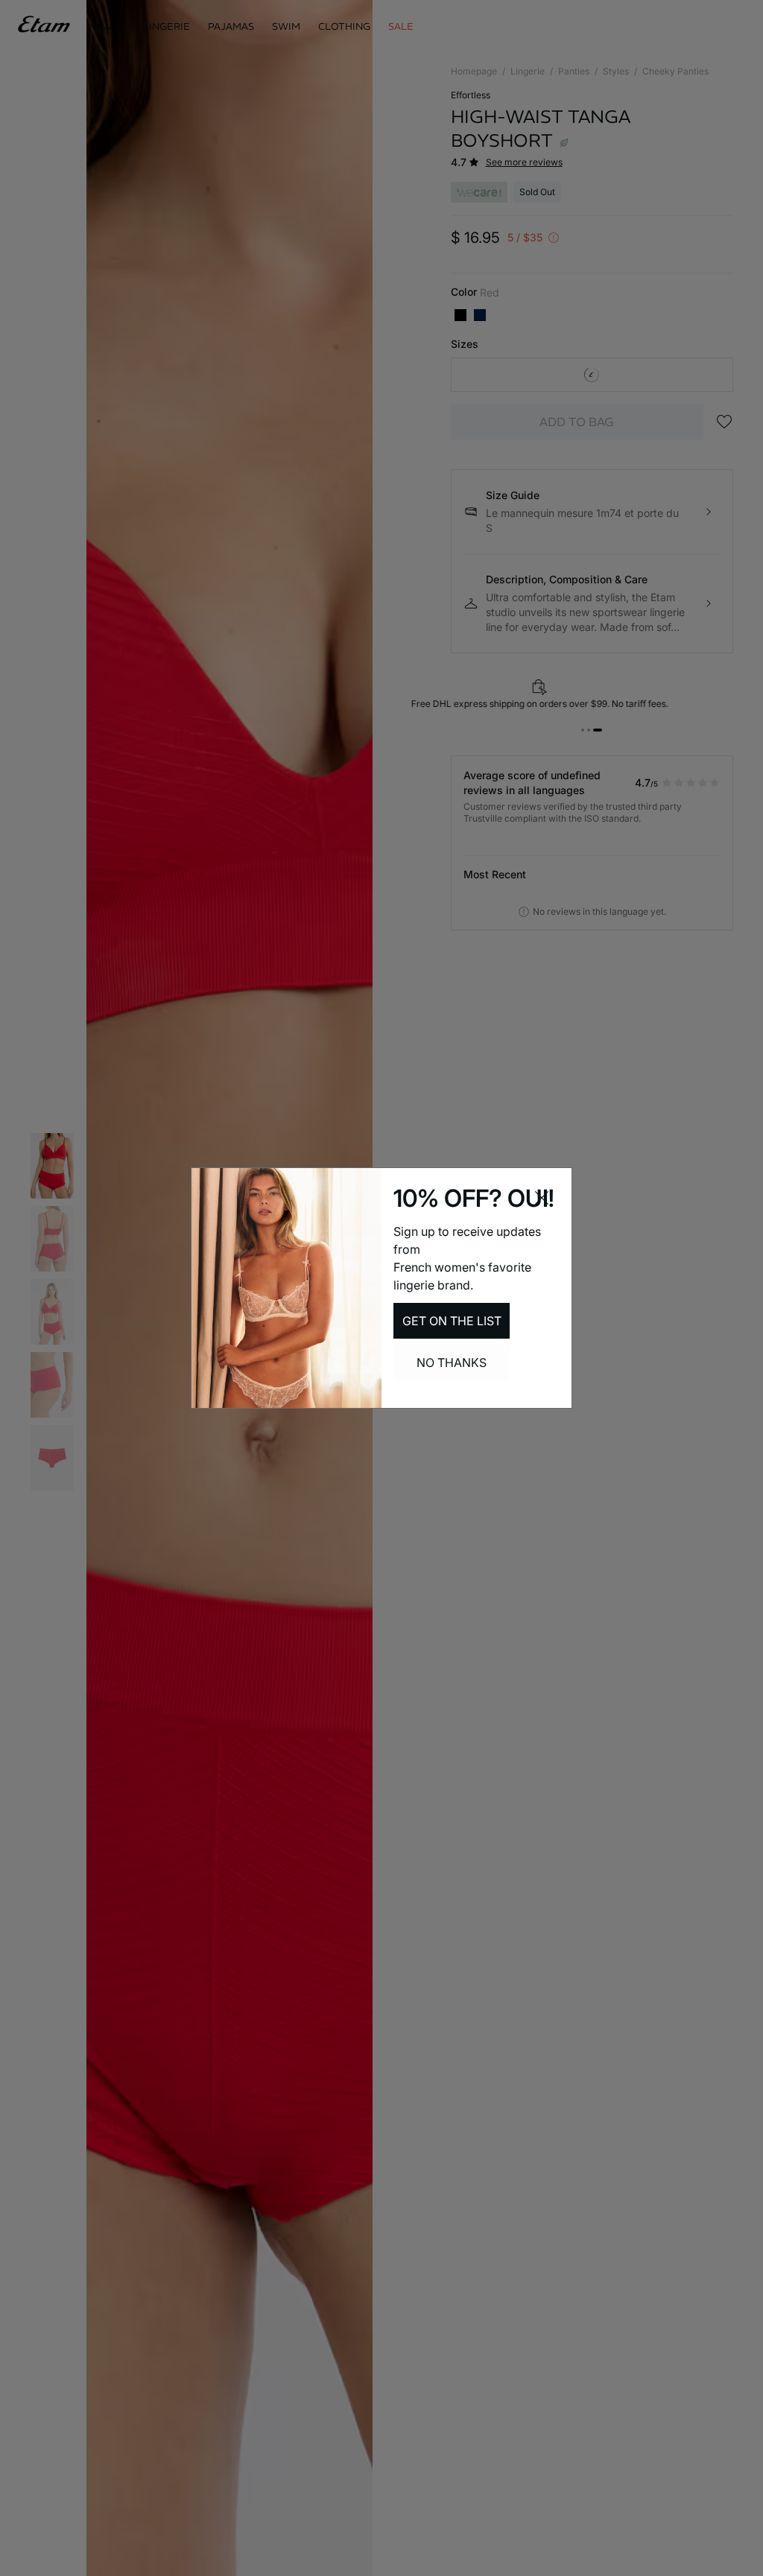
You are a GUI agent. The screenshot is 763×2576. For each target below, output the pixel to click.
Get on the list (452, 1321)
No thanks (452, 1362)
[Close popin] (542, 1198)
